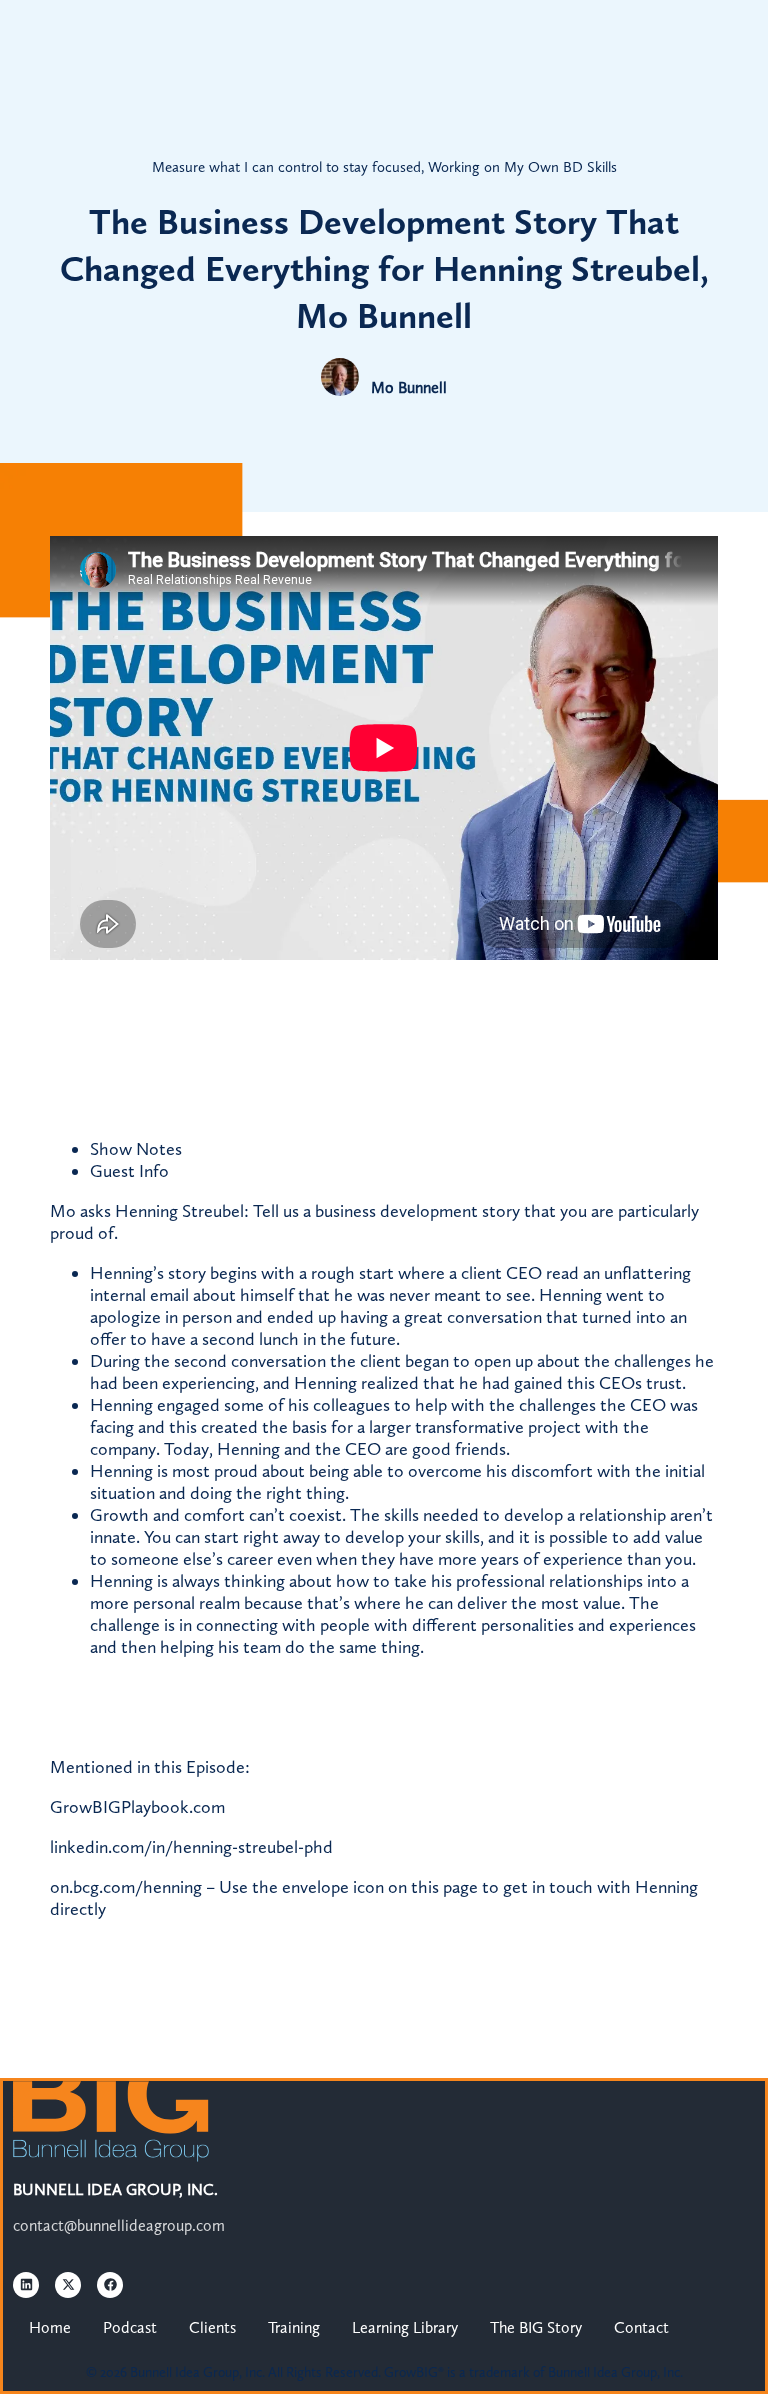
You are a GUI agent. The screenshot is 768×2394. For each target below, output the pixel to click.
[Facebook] (110, 2285)
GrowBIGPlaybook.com (137, 1807)
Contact (641, 2327)
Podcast (130, 2327)
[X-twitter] (68, 2285)
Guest (129, 1171)
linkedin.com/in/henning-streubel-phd (191, 1847)
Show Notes (136, 1149)
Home (50, 2327)
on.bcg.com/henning (126, 1887)
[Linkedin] (26, 2285)
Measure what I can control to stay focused (286, 167)
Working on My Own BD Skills (522, 167)
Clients (212, 2327)
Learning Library (405, 2327)
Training (294, 2327)
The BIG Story (536, 2327)
